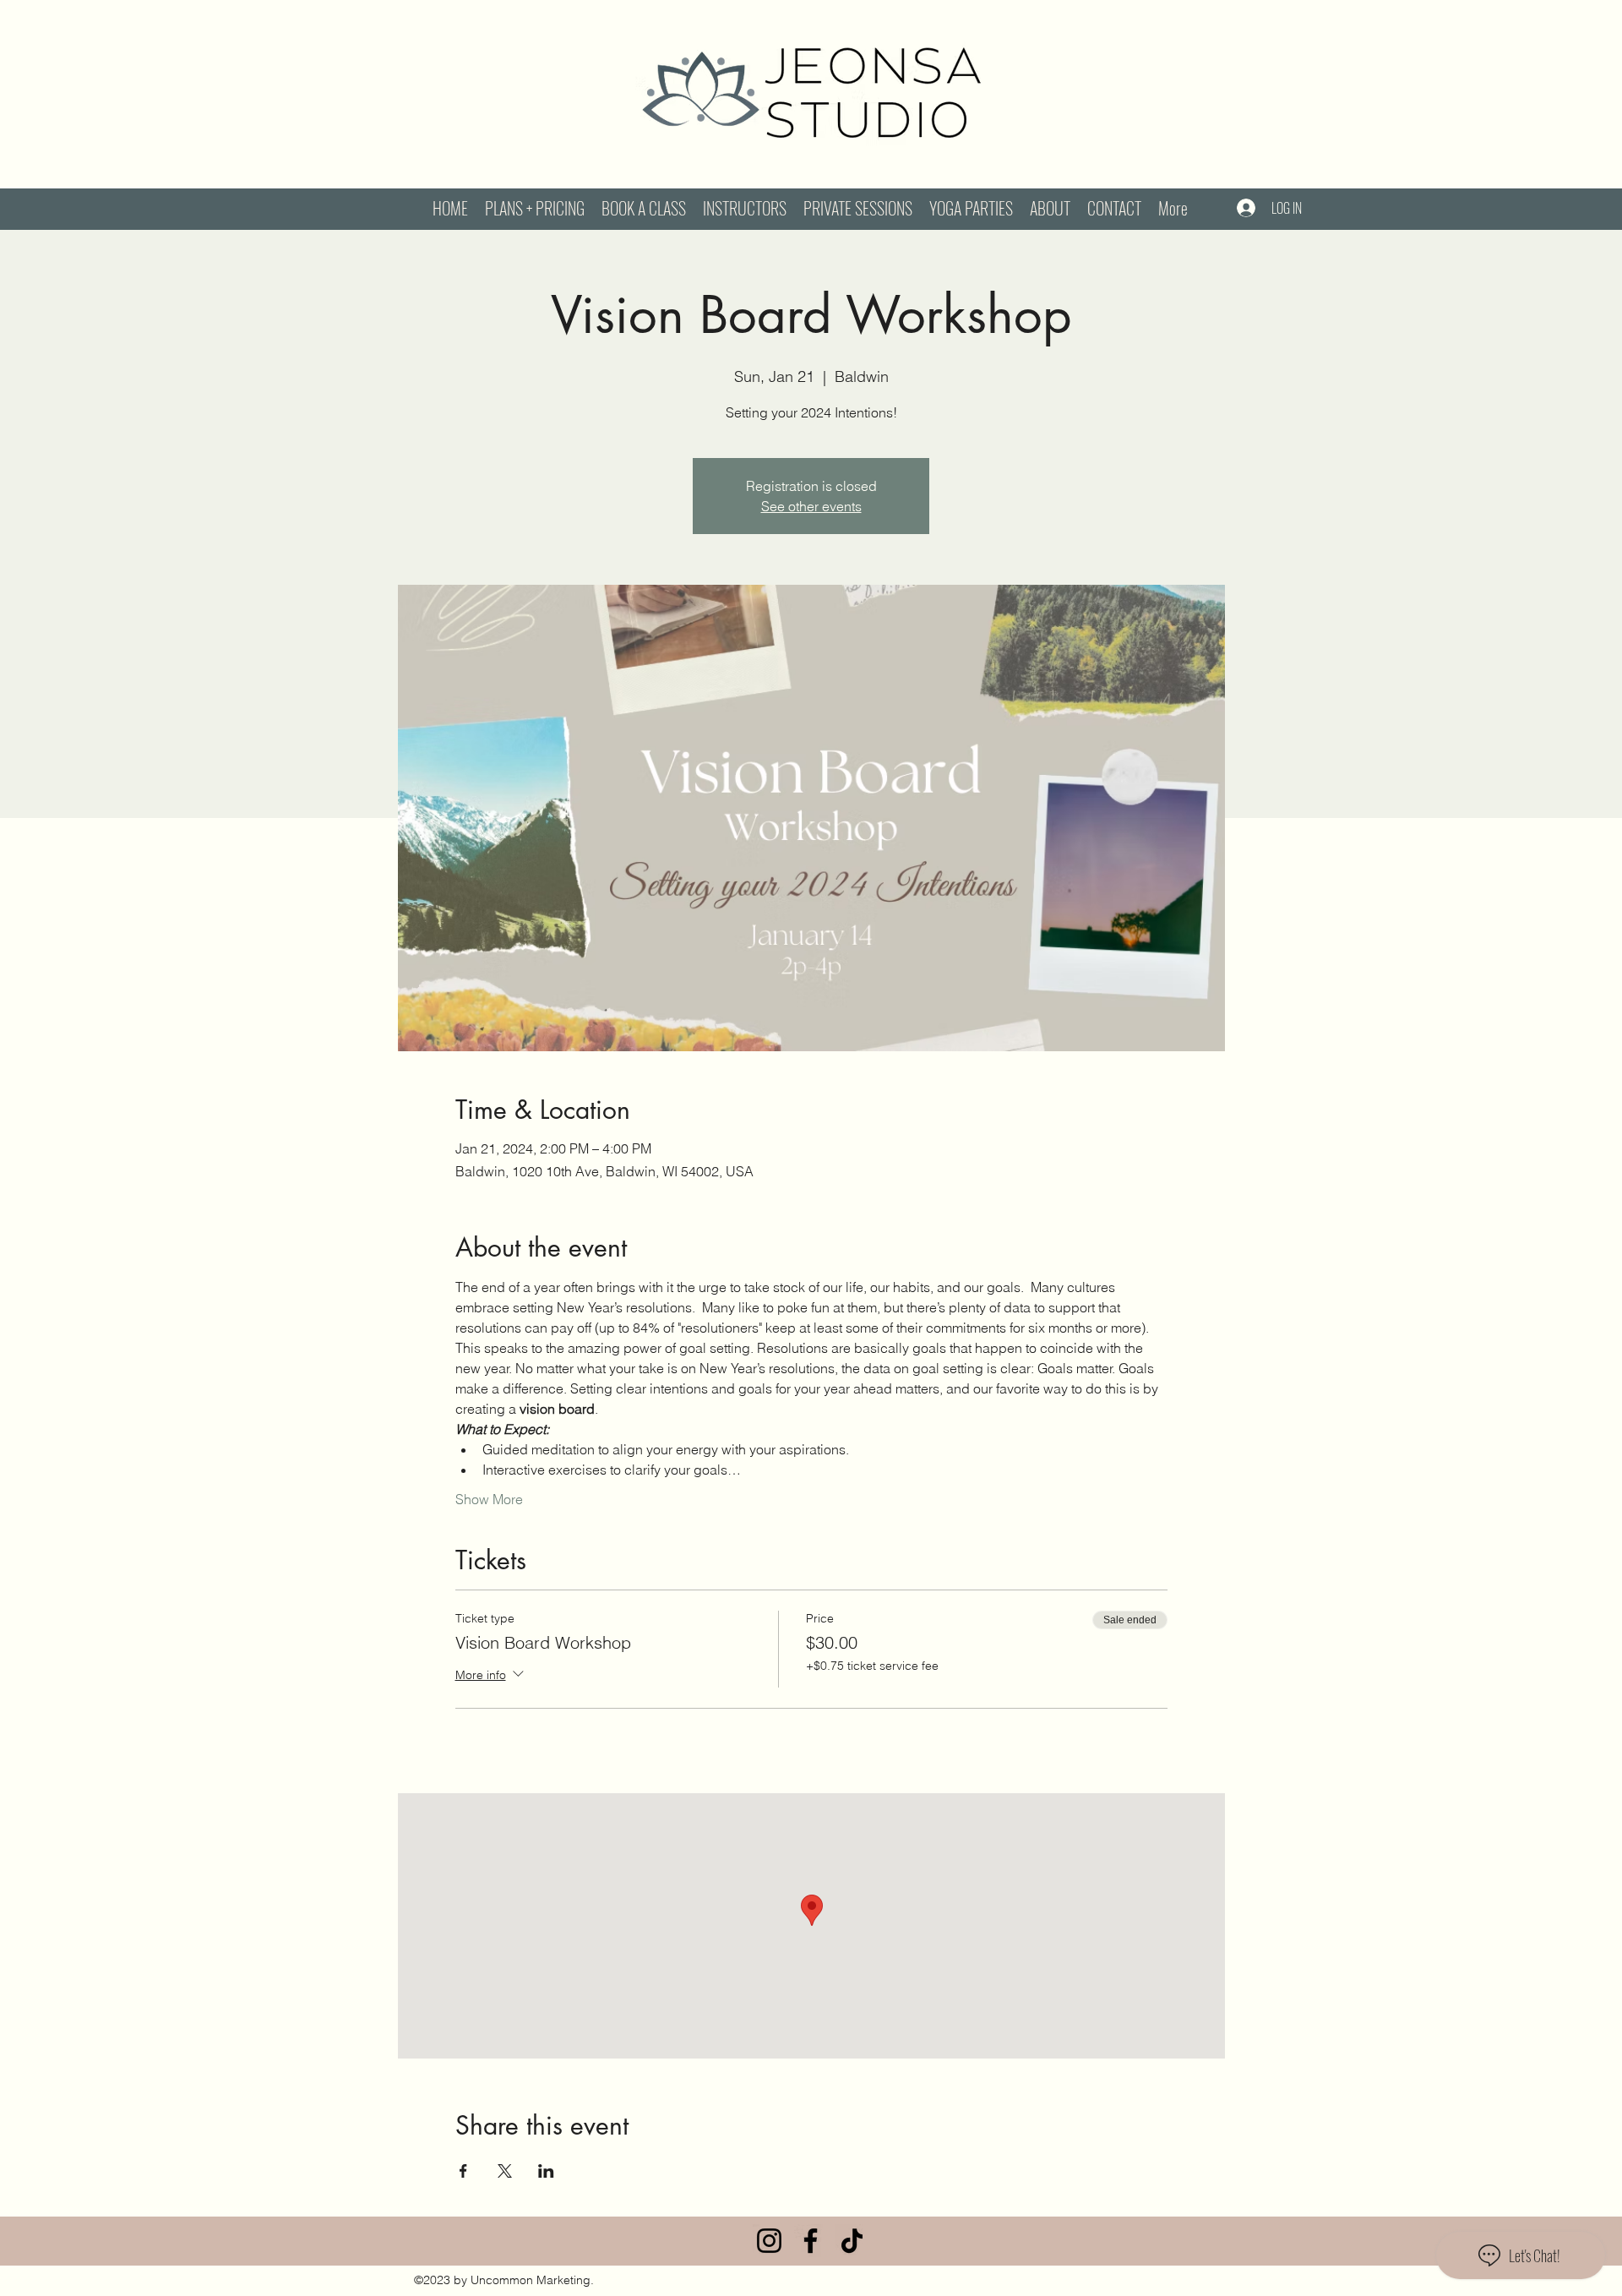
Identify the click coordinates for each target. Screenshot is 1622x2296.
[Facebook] (811, 2241)
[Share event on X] (505, 2171)
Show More (489, 1499)
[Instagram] (769, 2241)
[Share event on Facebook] (463, 2171)
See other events (811, 506)
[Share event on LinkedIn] (546, 2171)
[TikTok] (852, 2241)
